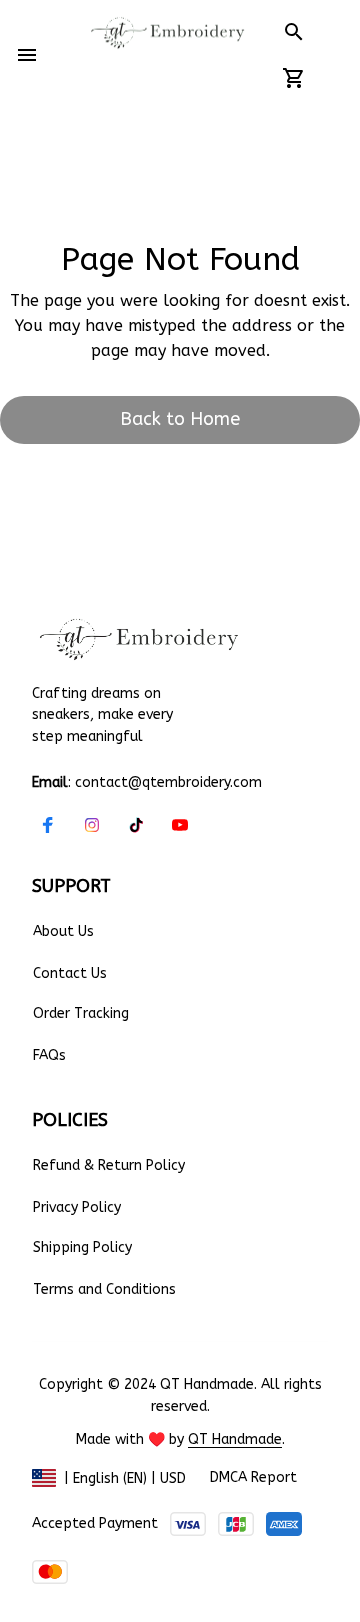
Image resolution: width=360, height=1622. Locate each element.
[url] (235, 1440)
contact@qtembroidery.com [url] (168, 782)
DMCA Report (253, 1477)
